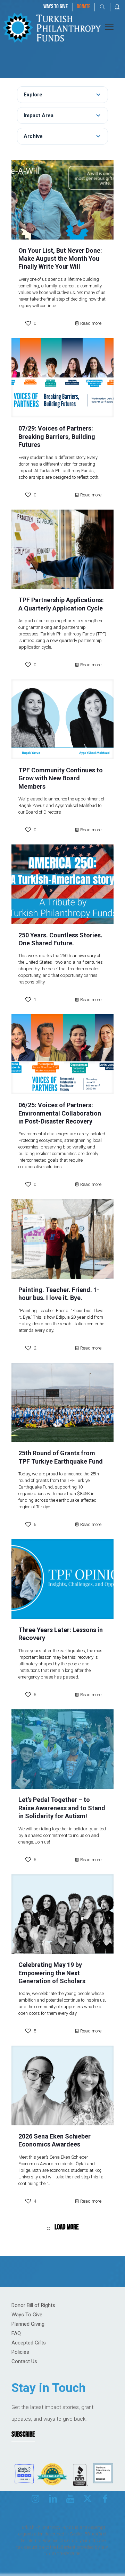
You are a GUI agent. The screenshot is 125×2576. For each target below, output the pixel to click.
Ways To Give (27, 2315)
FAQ (16, 2333)
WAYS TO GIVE (56, 7)
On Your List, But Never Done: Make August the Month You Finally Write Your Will (60, 259)
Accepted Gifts (29, 2343)
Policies (20, 2352)
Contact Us (24, 2361)
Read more (91, 323)
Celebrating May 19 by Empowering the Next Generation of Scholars (52, 1973)
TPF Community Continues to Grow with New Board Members (61, 778)
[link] (52, 27)
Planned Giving (28, 2324)
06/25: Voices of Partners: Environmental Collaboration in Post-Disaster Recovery (60, 1113)
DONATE (84, 7)
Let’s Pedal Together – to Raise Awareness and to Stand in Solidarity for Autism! (62, 1808)
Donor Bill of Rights (33, 2305)
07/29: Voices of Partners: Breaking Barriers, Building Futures (57, 436)
